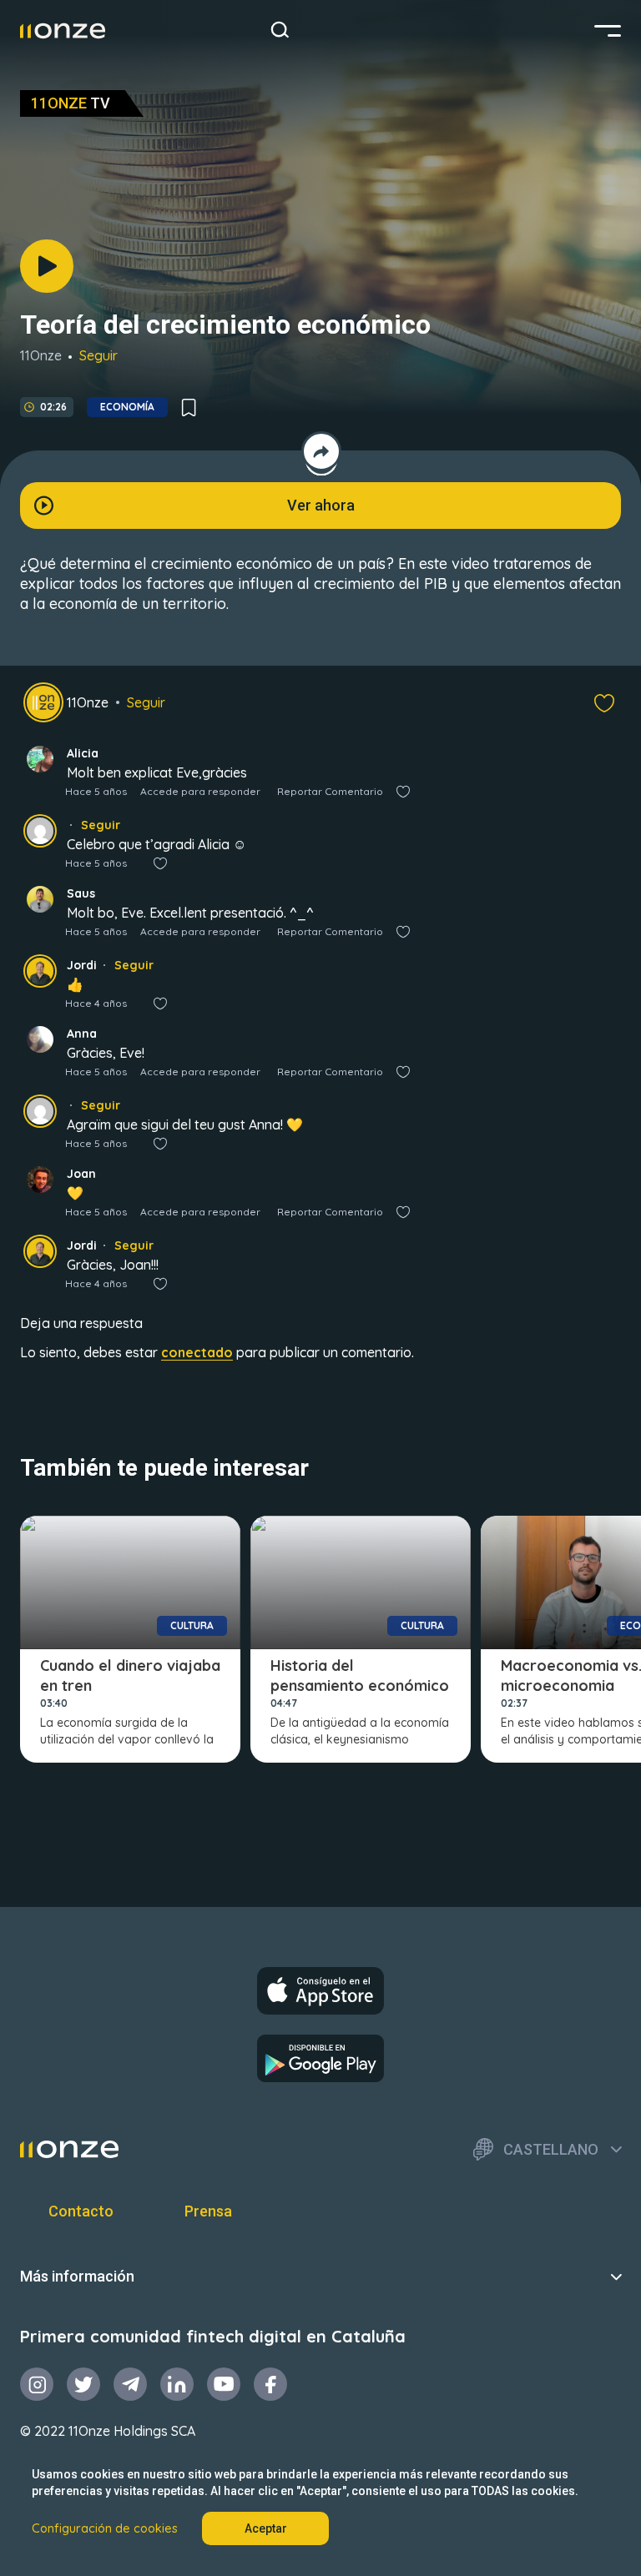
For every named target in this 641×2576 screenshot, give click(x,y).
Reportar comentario (330, 791)
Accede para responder (200, 791)
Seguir (98, 355)
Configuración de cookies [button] (105, 2528)
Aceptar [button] (266, 2528)
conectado (197, 1352)
